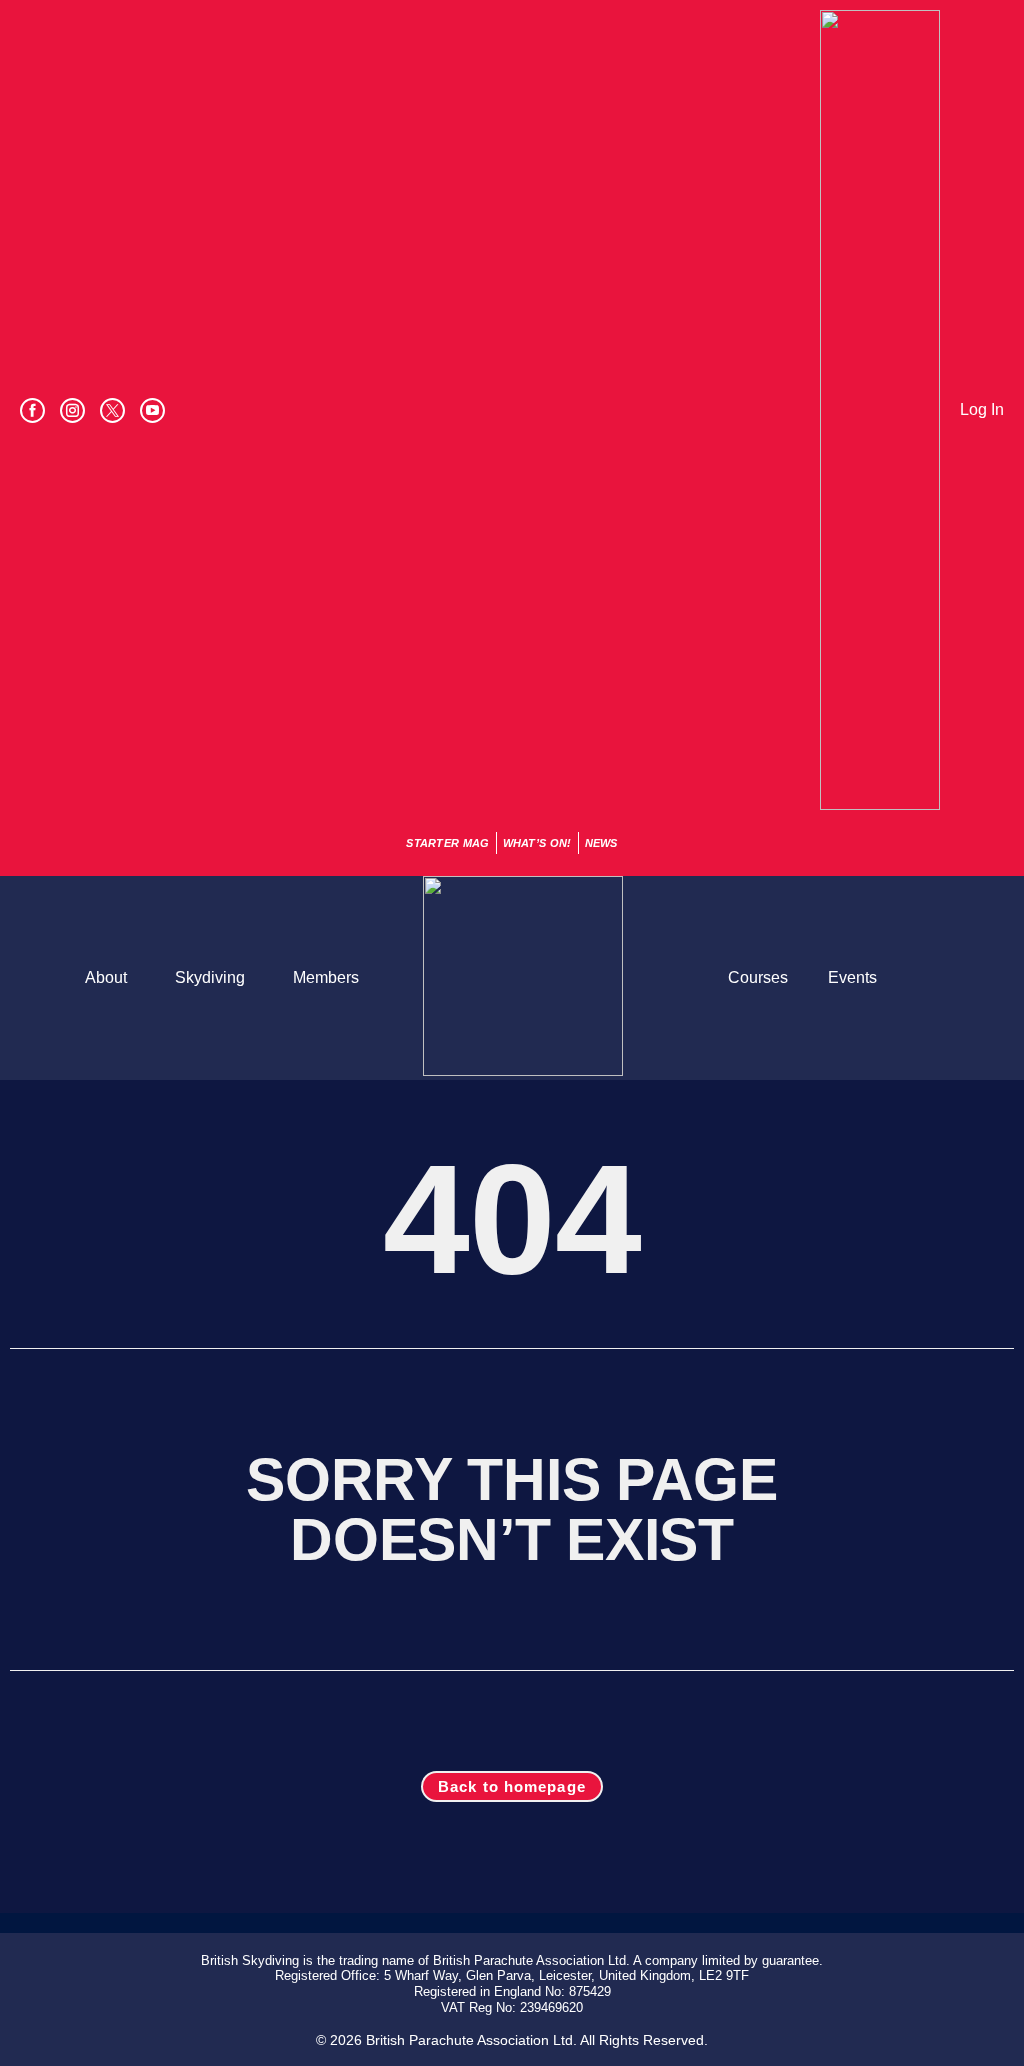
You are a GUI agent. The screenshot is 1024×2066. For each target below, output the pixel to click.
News (601, 843)
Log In (982, 409)
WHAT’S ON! (537, 843)
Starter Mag (447, 843)
